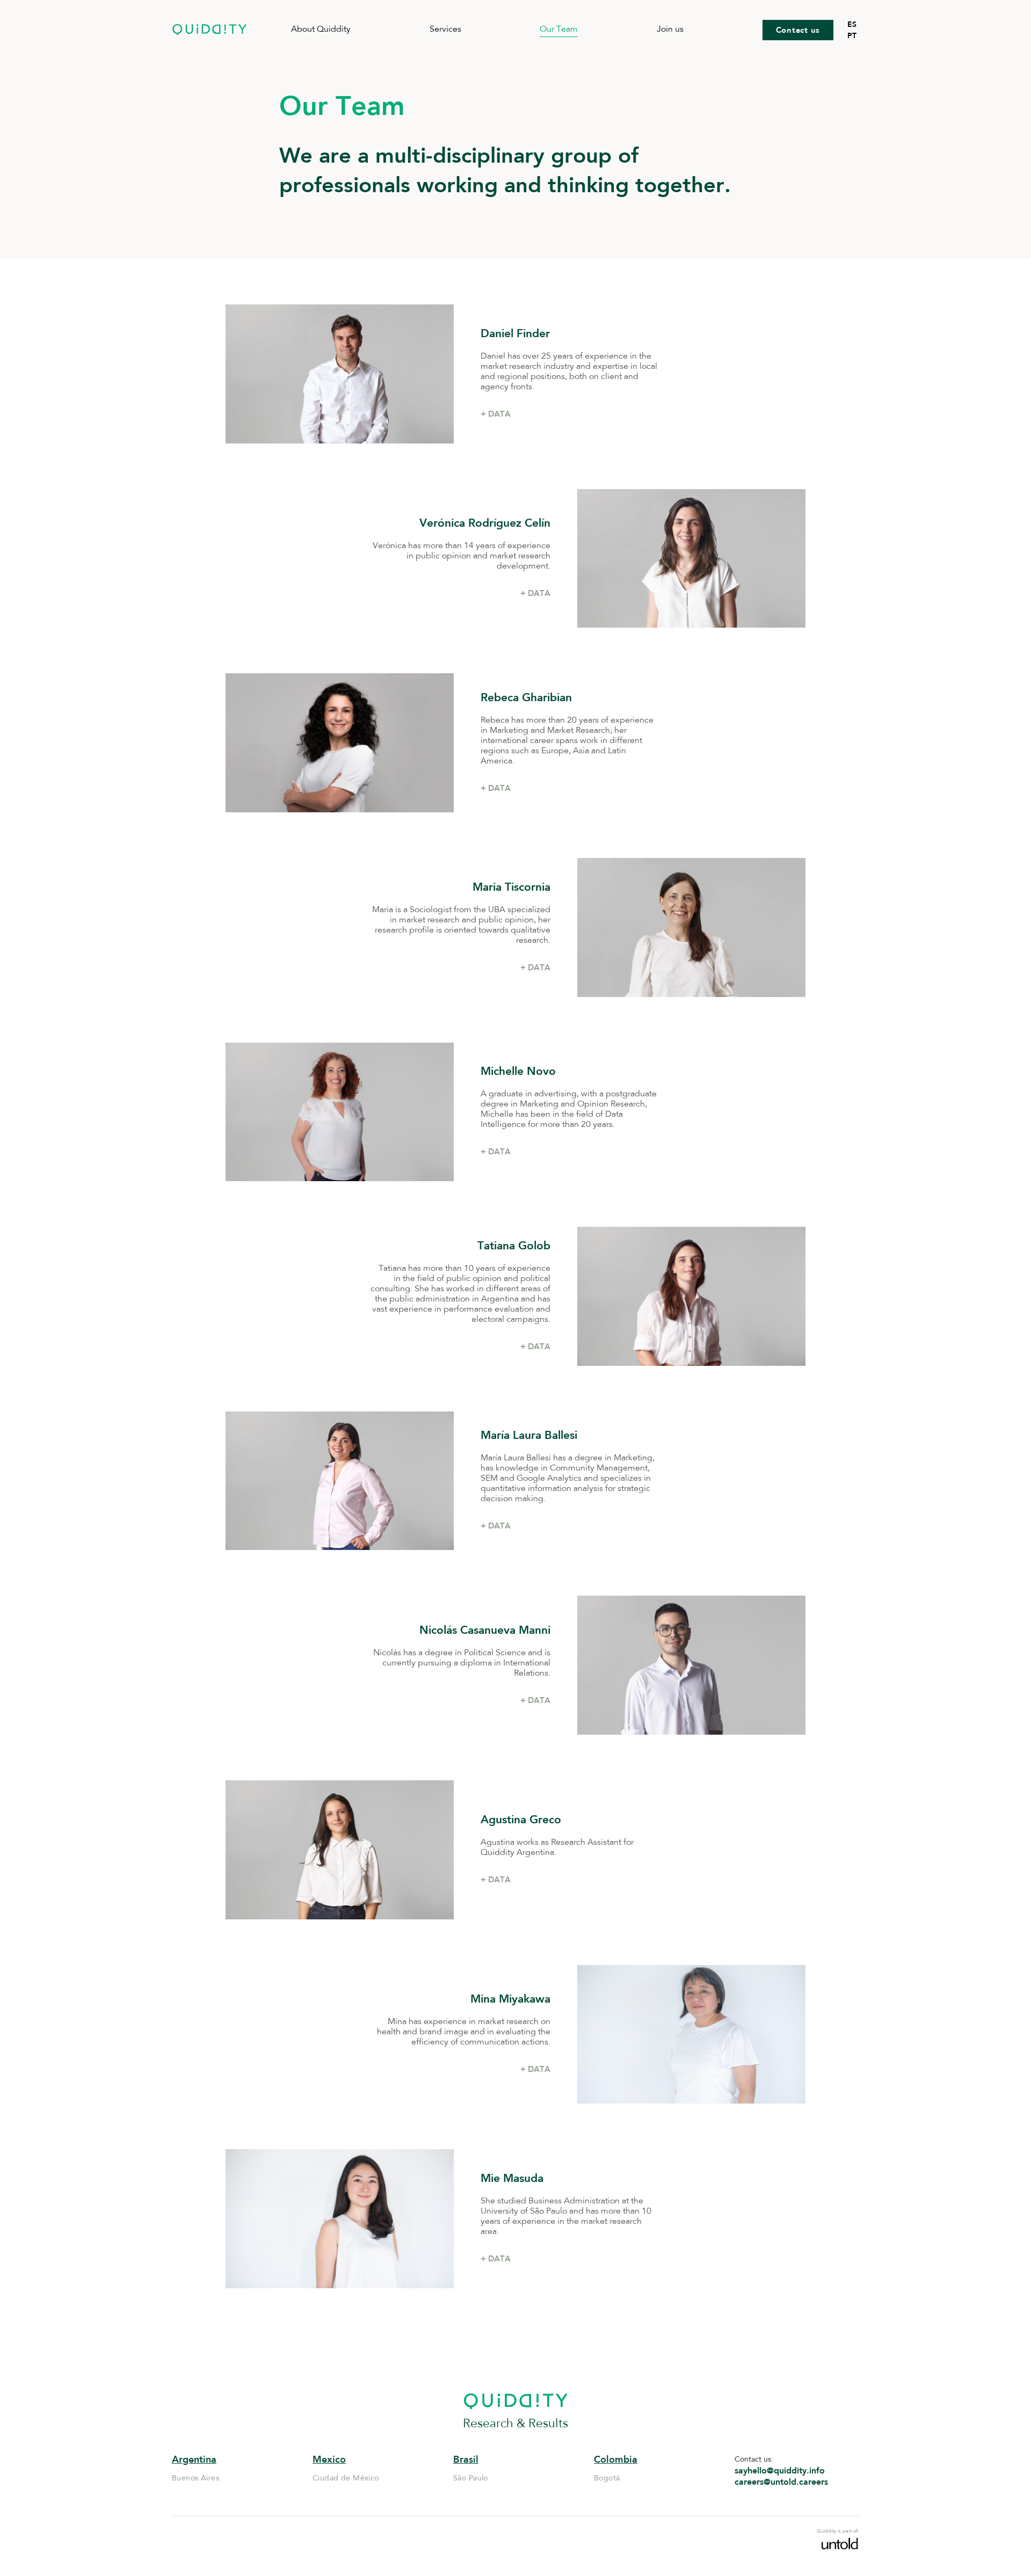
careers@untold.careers (781, 2482)
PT (852, 35)
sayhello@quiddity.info (780, 2471)
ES (852, 24)
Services (445, 30)
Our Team (559, 30)
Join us (670, 30)
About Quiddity (321, 30)
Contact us (798, 30)
